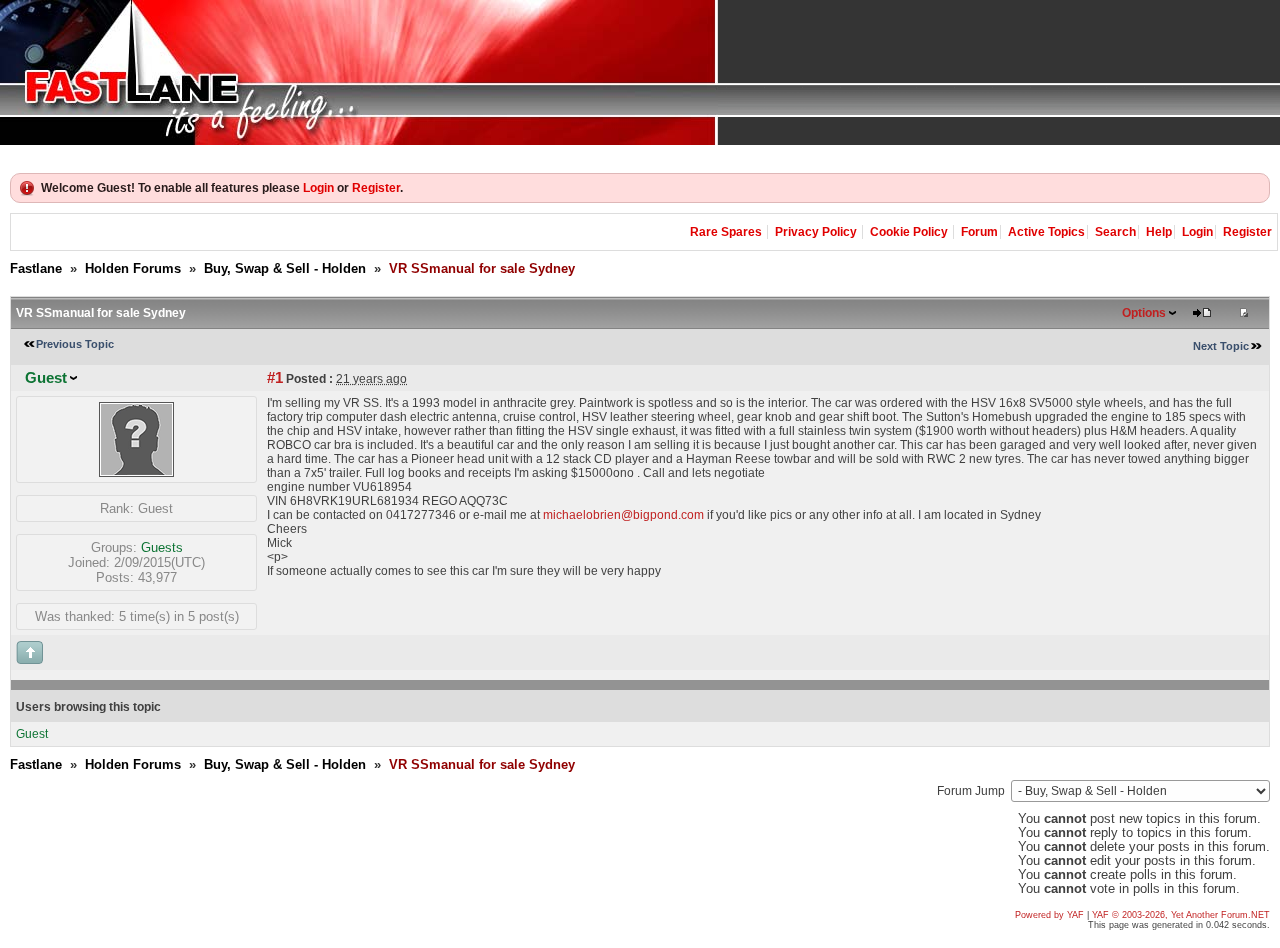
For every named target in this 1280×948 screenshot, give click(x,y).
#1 (275, 378)
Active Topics (1046, 232)
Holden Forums (133, 268)
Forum (979, 232)
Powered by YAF (1049, 915)
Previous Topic (75, 344)
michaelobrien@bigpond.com (623, 515)
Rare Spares (726, 232)
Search (1115, 232)
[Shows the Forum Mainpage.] (640, 72)
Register (376, 188)
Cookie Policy (909, 232)
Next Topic (1221, 346)
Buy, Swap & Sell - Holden (285, 268)
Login (318, 188)
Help (1159, 232)
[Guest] (136, 472)
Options (1144, 313)
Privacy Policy (816, 232)
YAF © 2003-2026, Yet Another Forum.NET (1181, 915)
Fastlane (36, 268)
